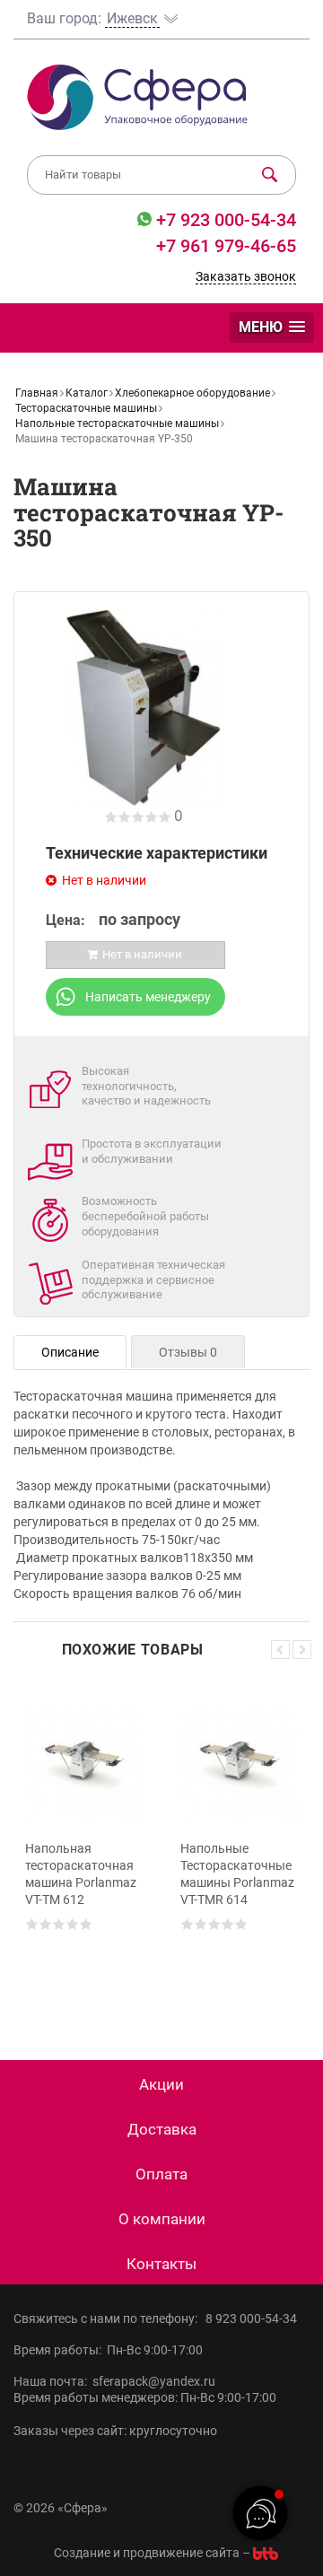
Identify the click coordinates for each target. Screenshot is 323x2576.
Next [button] (302, 1650)
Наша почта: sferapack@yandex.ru (114, 2381)
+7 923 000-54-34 (224, 220)
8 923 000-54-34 (251, 2318)
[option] (84, 1845)
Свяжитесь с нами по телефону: (108, 2318)
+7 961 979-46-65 (226, 246)
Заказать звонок (246, 276)
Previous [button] (280, 1650)
